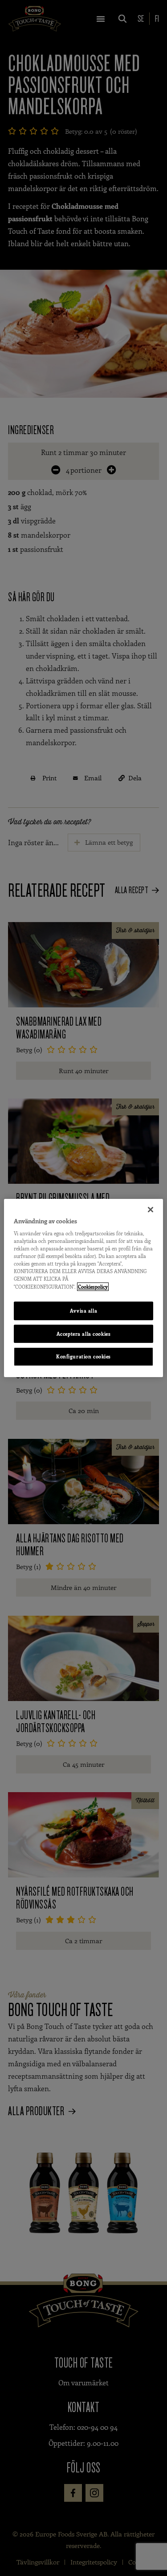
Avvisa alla (83, 1311)
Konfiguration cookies (83, 1357)
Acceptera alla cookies (84, 1334)
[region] (83, 1288)
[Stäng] (151, 1210)
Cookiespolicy (93, 1287)
